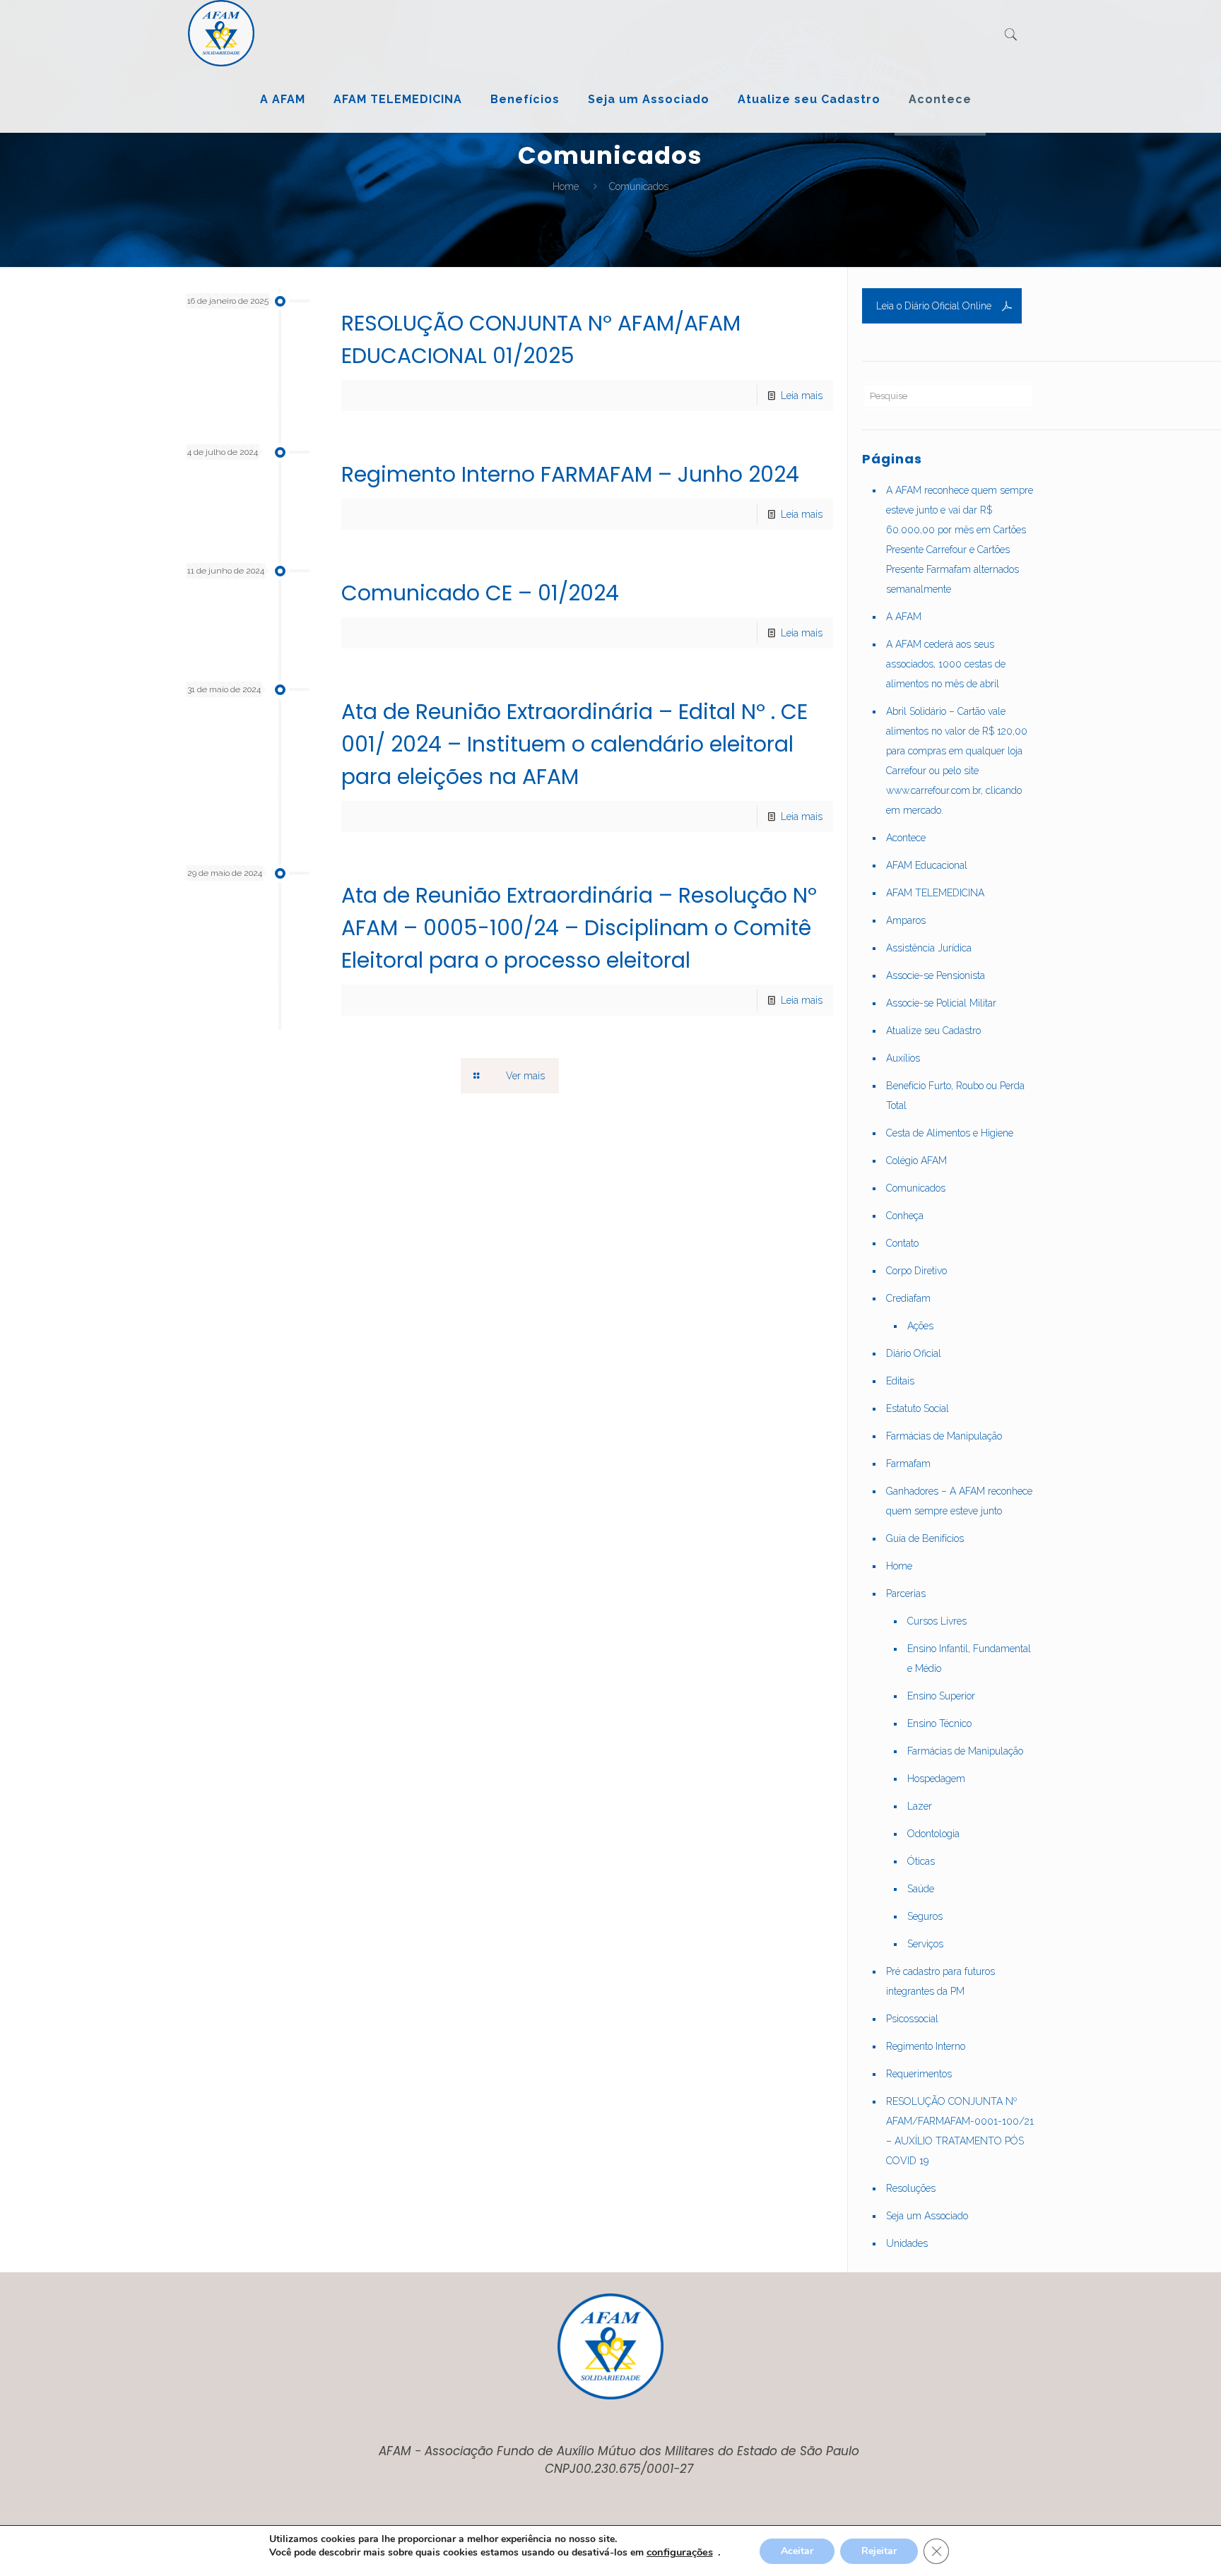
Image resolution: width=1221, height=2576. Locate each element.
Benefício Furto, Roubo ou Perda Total (955, 1096)
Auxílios (903, 1058)
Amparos (906, 920)
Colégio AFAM (916, 1161)
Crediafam (908, 1298)
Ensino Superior (941, 1696)
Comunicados (916, 1188)
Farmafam (908, 1464)
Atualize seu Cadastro (933, 1031)
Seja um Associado (927, 2216)
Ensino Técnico (939, 1723)
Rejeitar (879, 2551)
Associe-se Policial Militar (941, 1003)
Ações (920, 1326)
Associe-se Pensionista (936, 975)
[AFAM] (221, 33)
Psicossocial (912, 2019)
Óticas (921, 1861)
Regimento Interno (926, 2046)
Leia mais (802, 396)
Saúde (921, 1889)
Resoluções (911, 2188)
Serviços (925, 1944)
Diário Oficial (914, 1353)
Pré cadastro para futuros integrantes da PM (940, 1981)
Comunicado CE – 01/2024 (480, 593)
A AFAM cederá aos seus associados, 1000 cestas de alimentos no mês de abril (946, 664)
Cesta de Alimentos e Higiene (950, 1133)
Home (566, 186)
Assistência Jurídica (929, 948)
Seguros (925, 1916)
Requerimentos (919, 2074)
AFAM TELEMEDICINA (935, 893)
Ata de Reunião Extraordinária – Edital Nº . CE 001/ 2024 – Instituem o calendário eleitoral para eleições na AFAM (574, 744)
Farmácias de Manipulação (944, 1436)
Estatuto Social (918, 1408)
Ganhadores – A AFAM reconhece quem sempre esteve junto (959, 1501)
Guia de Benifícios (925, 1538)
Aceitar (797, 2551)
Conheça (905, 1216)
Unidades (907, 2243)
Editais (900, 1381)
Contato (902, 1243)
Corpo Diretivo (916, 1271)
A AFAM (904, 617)
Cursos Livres (937, 1621)
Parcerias (906, 1593)
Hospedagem (936, 1779)
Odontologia (933, 1834)
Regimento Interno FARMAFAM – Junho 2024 (570, 474)
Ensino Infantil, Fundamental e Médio (969, 1658)
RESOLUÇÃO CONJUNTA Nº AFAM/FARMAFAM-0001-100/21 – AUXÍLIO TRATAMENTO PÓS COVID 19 (960, 2131)
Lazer (920, 1806)
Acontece (906, 838)
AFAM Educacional (927, 865)
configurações (680, 2552)
